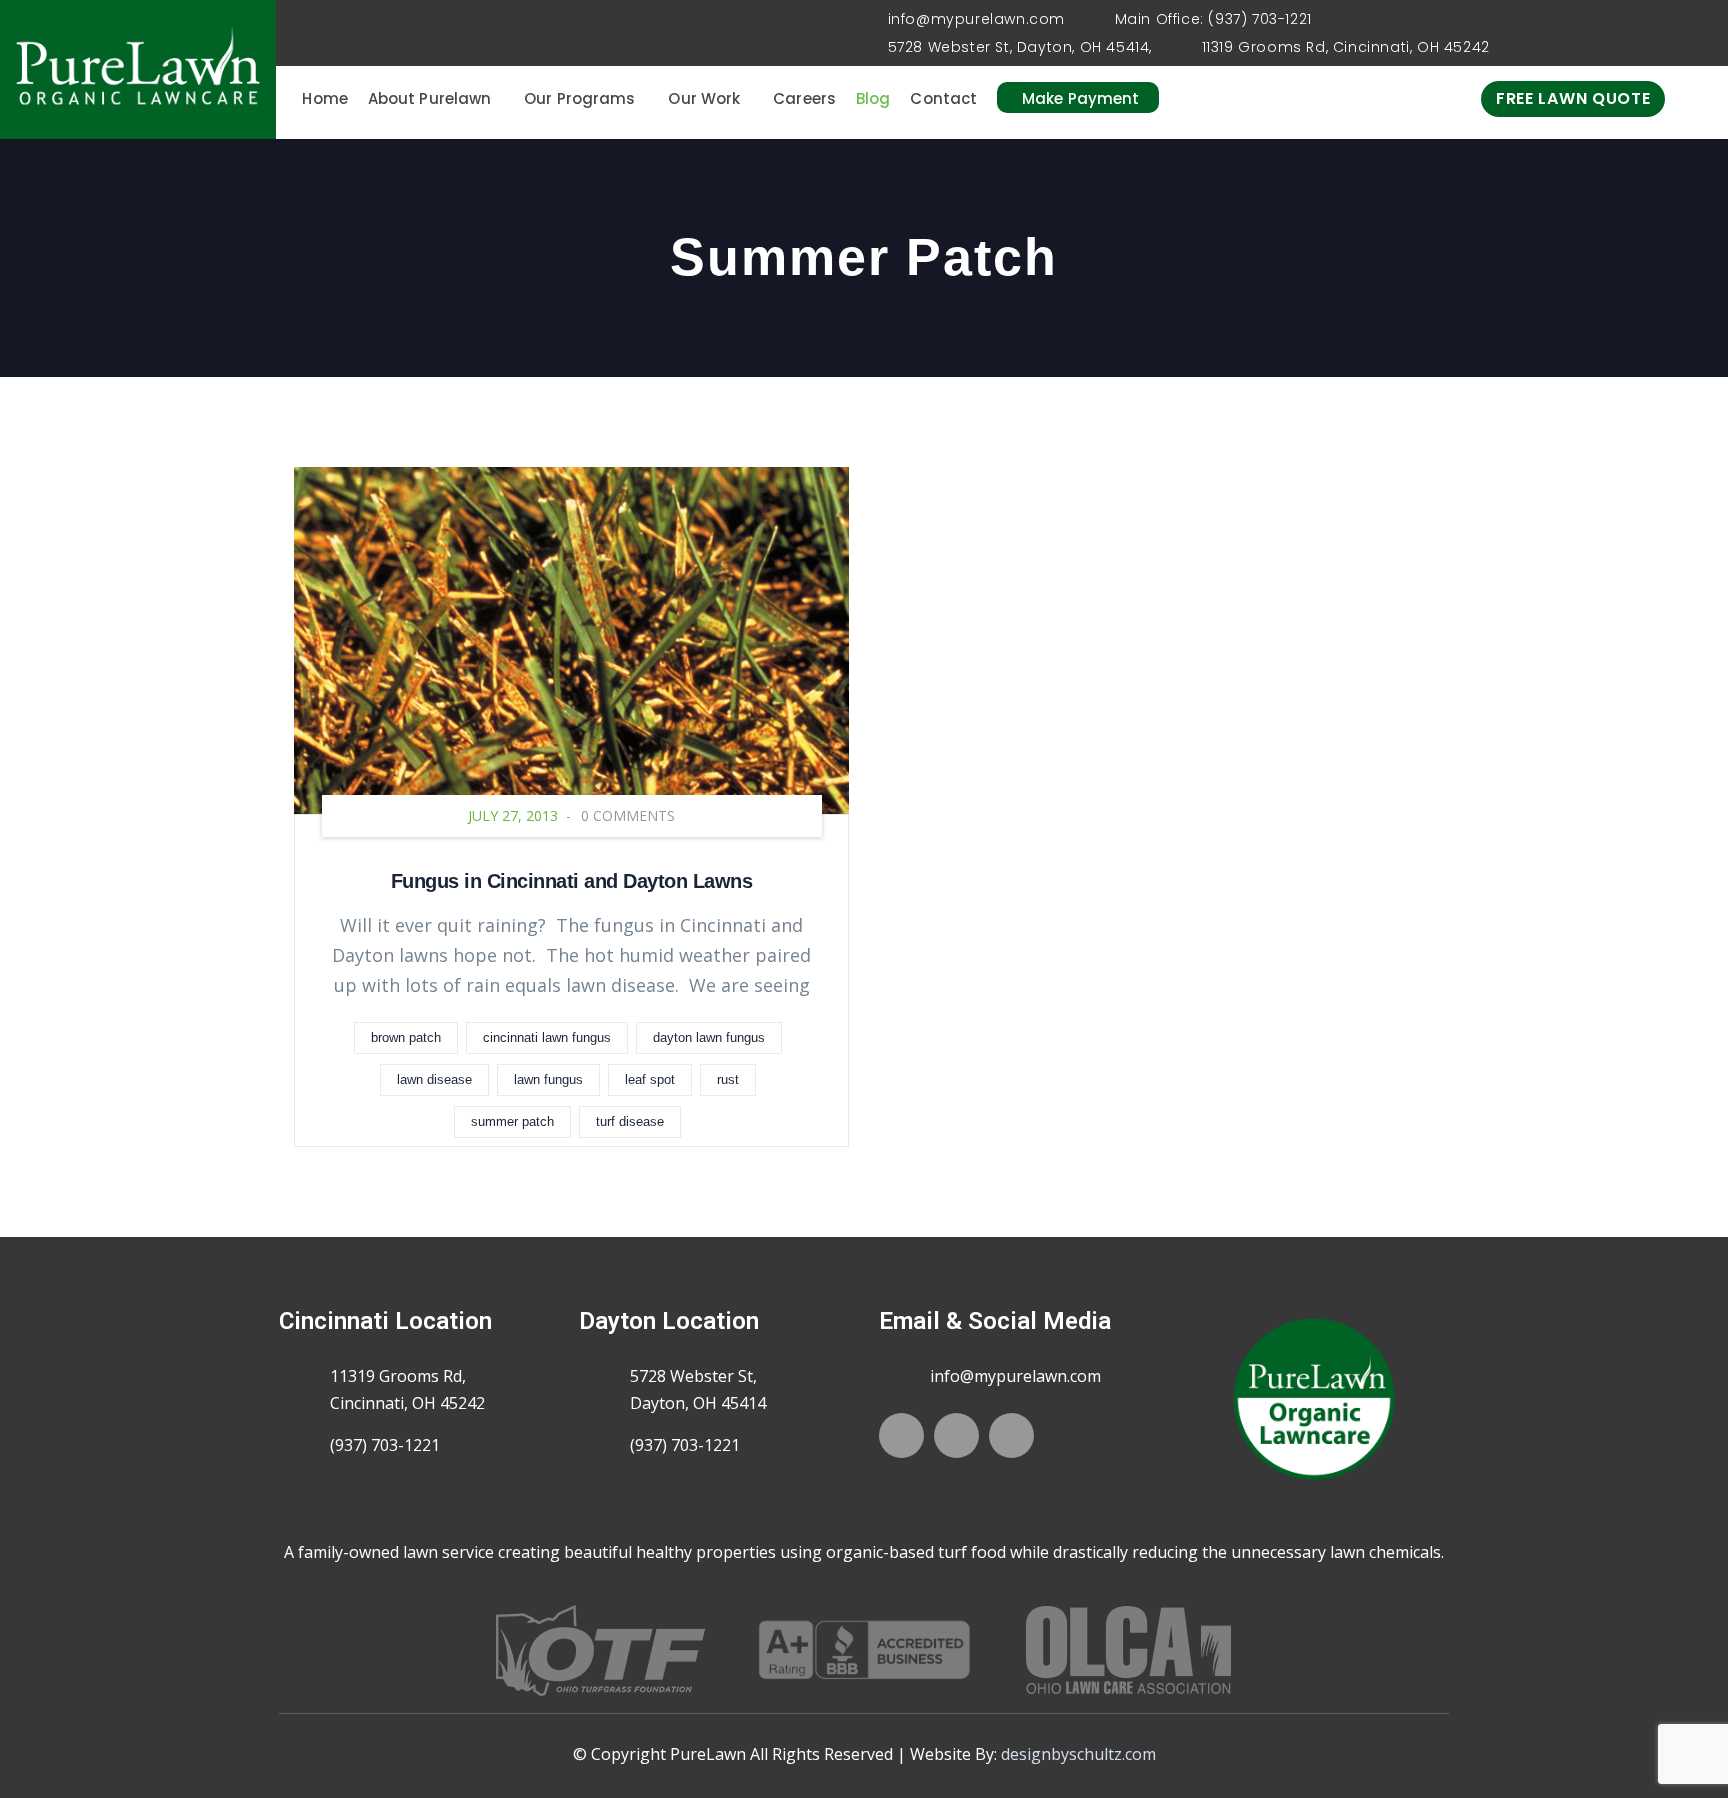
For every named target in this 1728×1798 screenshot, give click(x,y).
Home (324, 98)
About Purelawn (429, 98)
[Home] (138, 69)
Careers (804, 98)
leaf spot (650, 1079)
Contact (943, 98)
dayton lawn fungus (709, 1037)
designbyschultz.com (1078, 1754)
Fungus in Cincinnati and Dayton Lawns (572, 881)
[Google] (956, 1435)
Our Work (704, 98)
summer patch (512, 1121)
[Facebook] (901, 1435)
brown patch (406, 1037)
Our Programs (579, 98)
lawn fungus (548, 1079)
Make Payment (1080, 98)
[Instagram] (1011, 1435)
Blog (873, 98)
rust (728, 1079)
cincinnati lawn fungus (547, 1037)
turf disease (630, 1121)
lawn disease (434, 1079)
